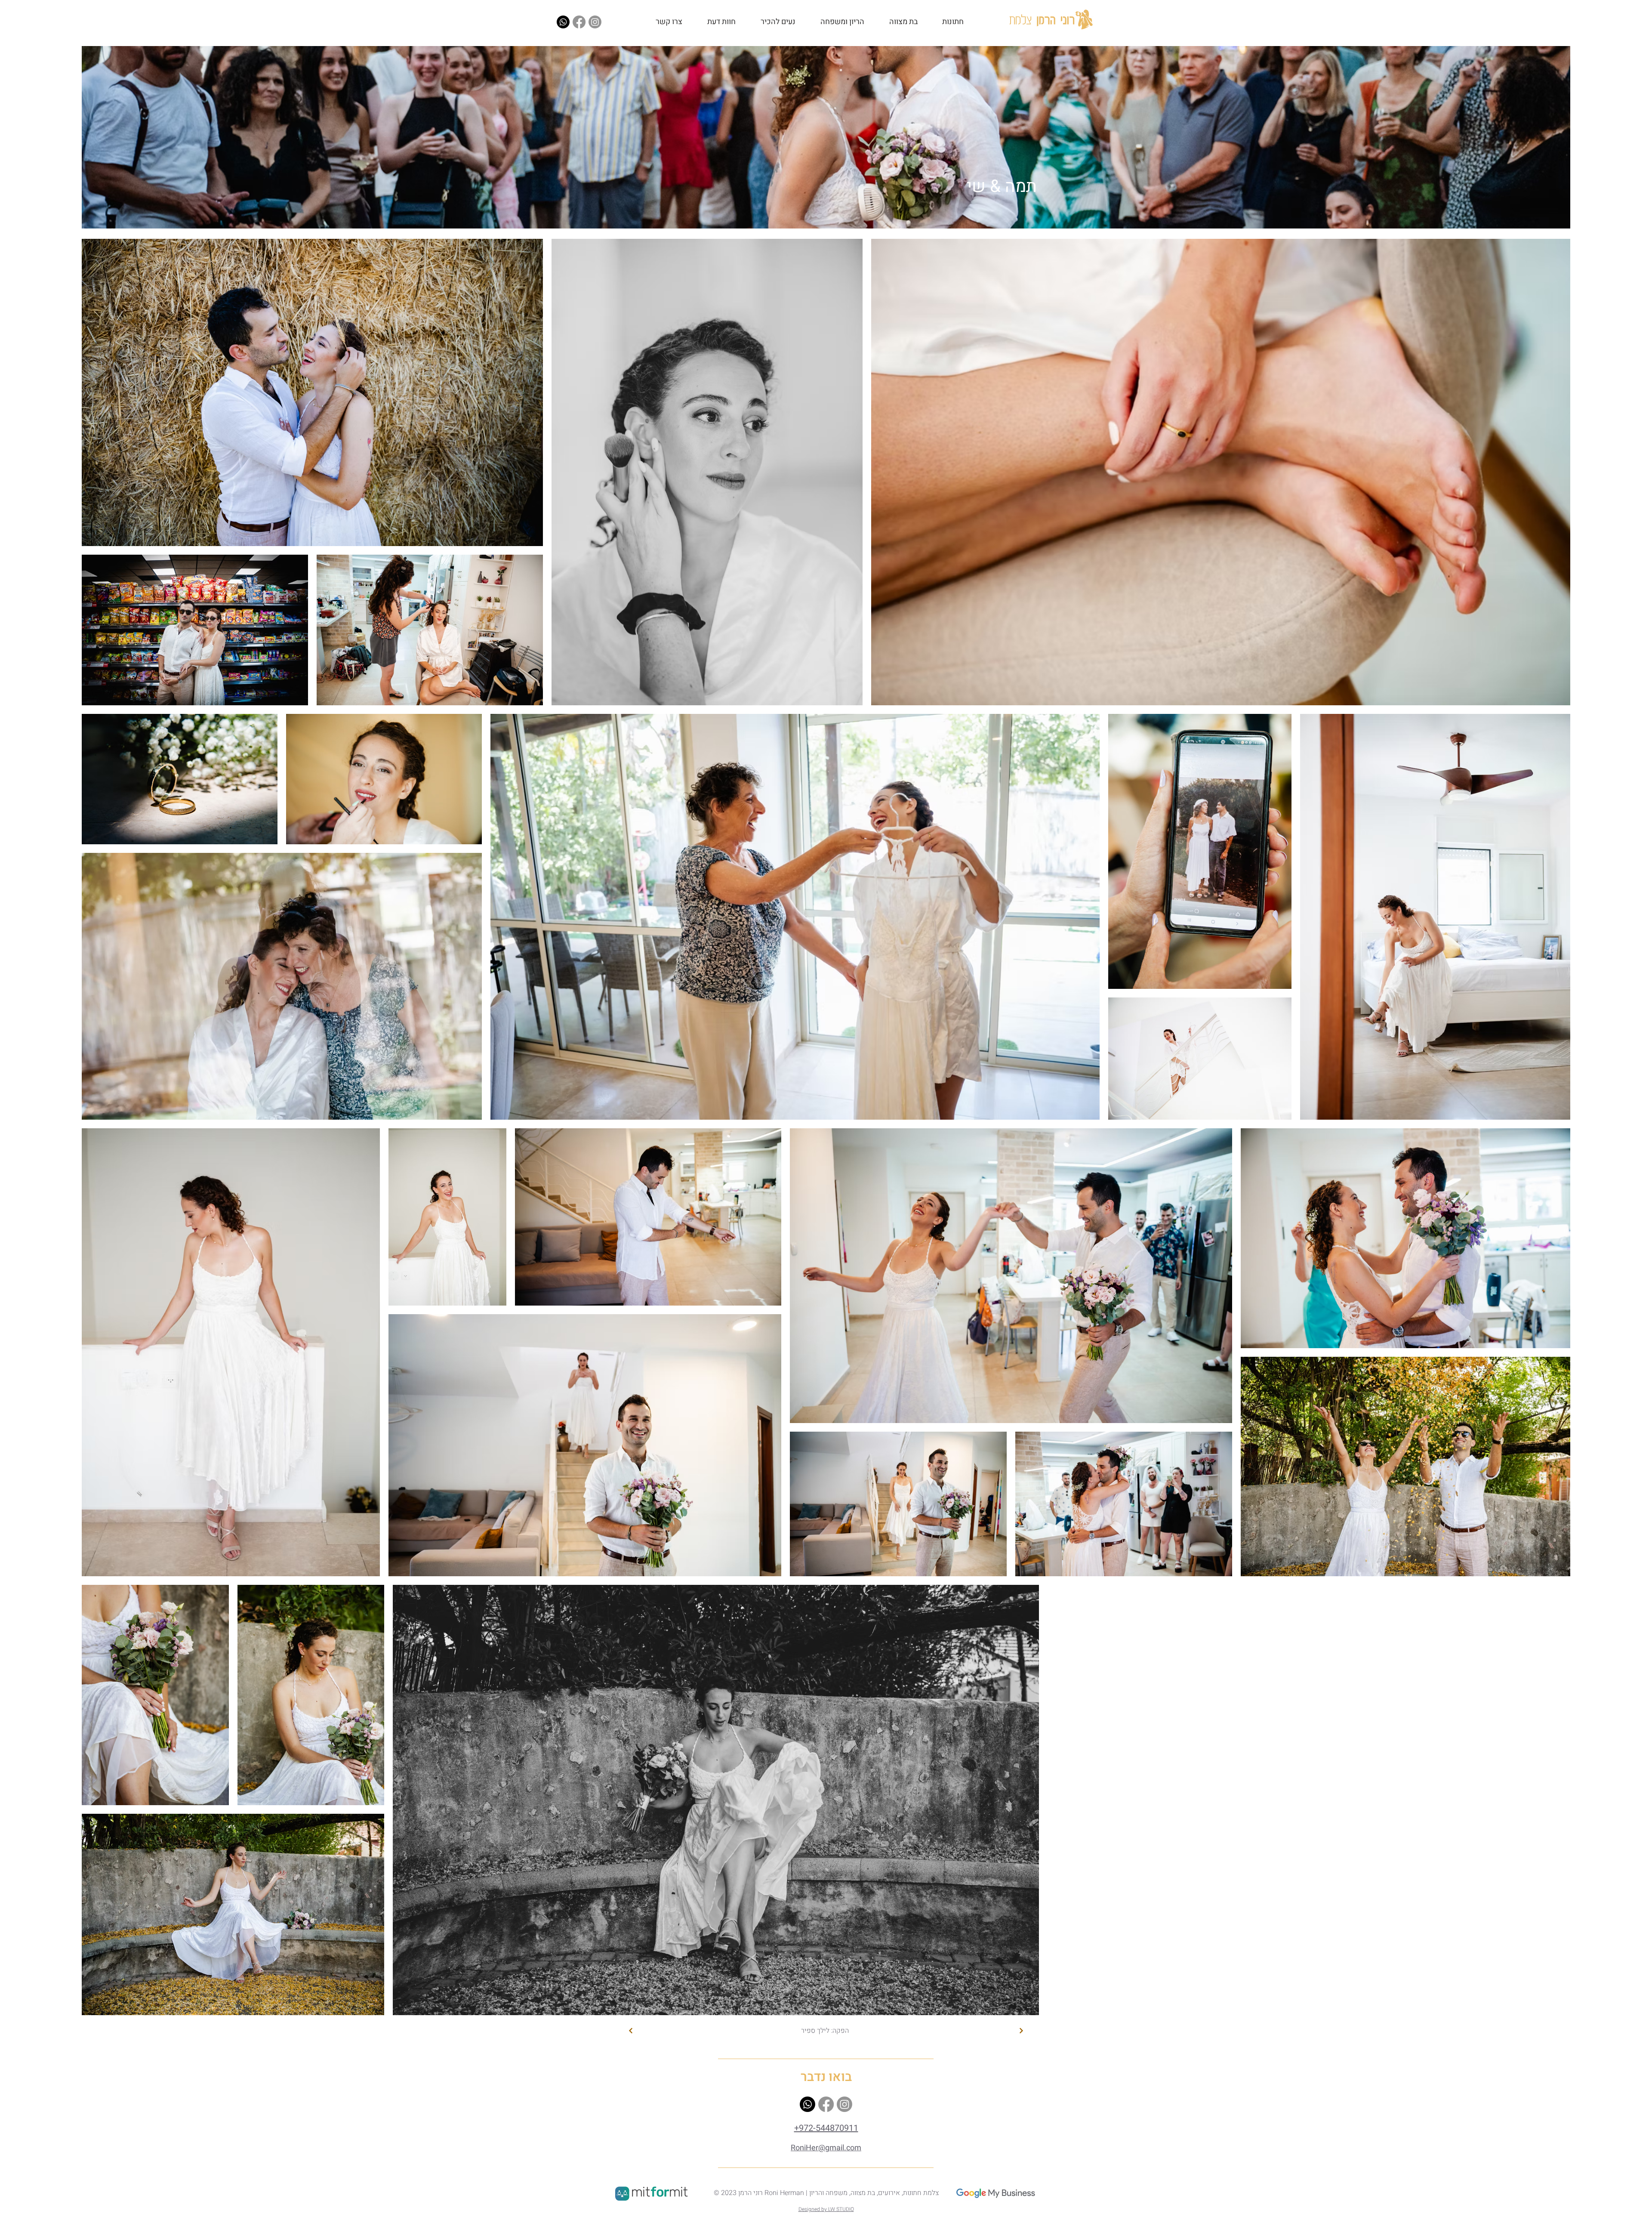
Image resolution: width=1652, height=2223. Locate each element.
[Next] (631, 2031)
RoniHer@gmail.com (826, 2148)
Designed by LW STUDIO (826, 2209)
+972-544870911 (826, 2128)
